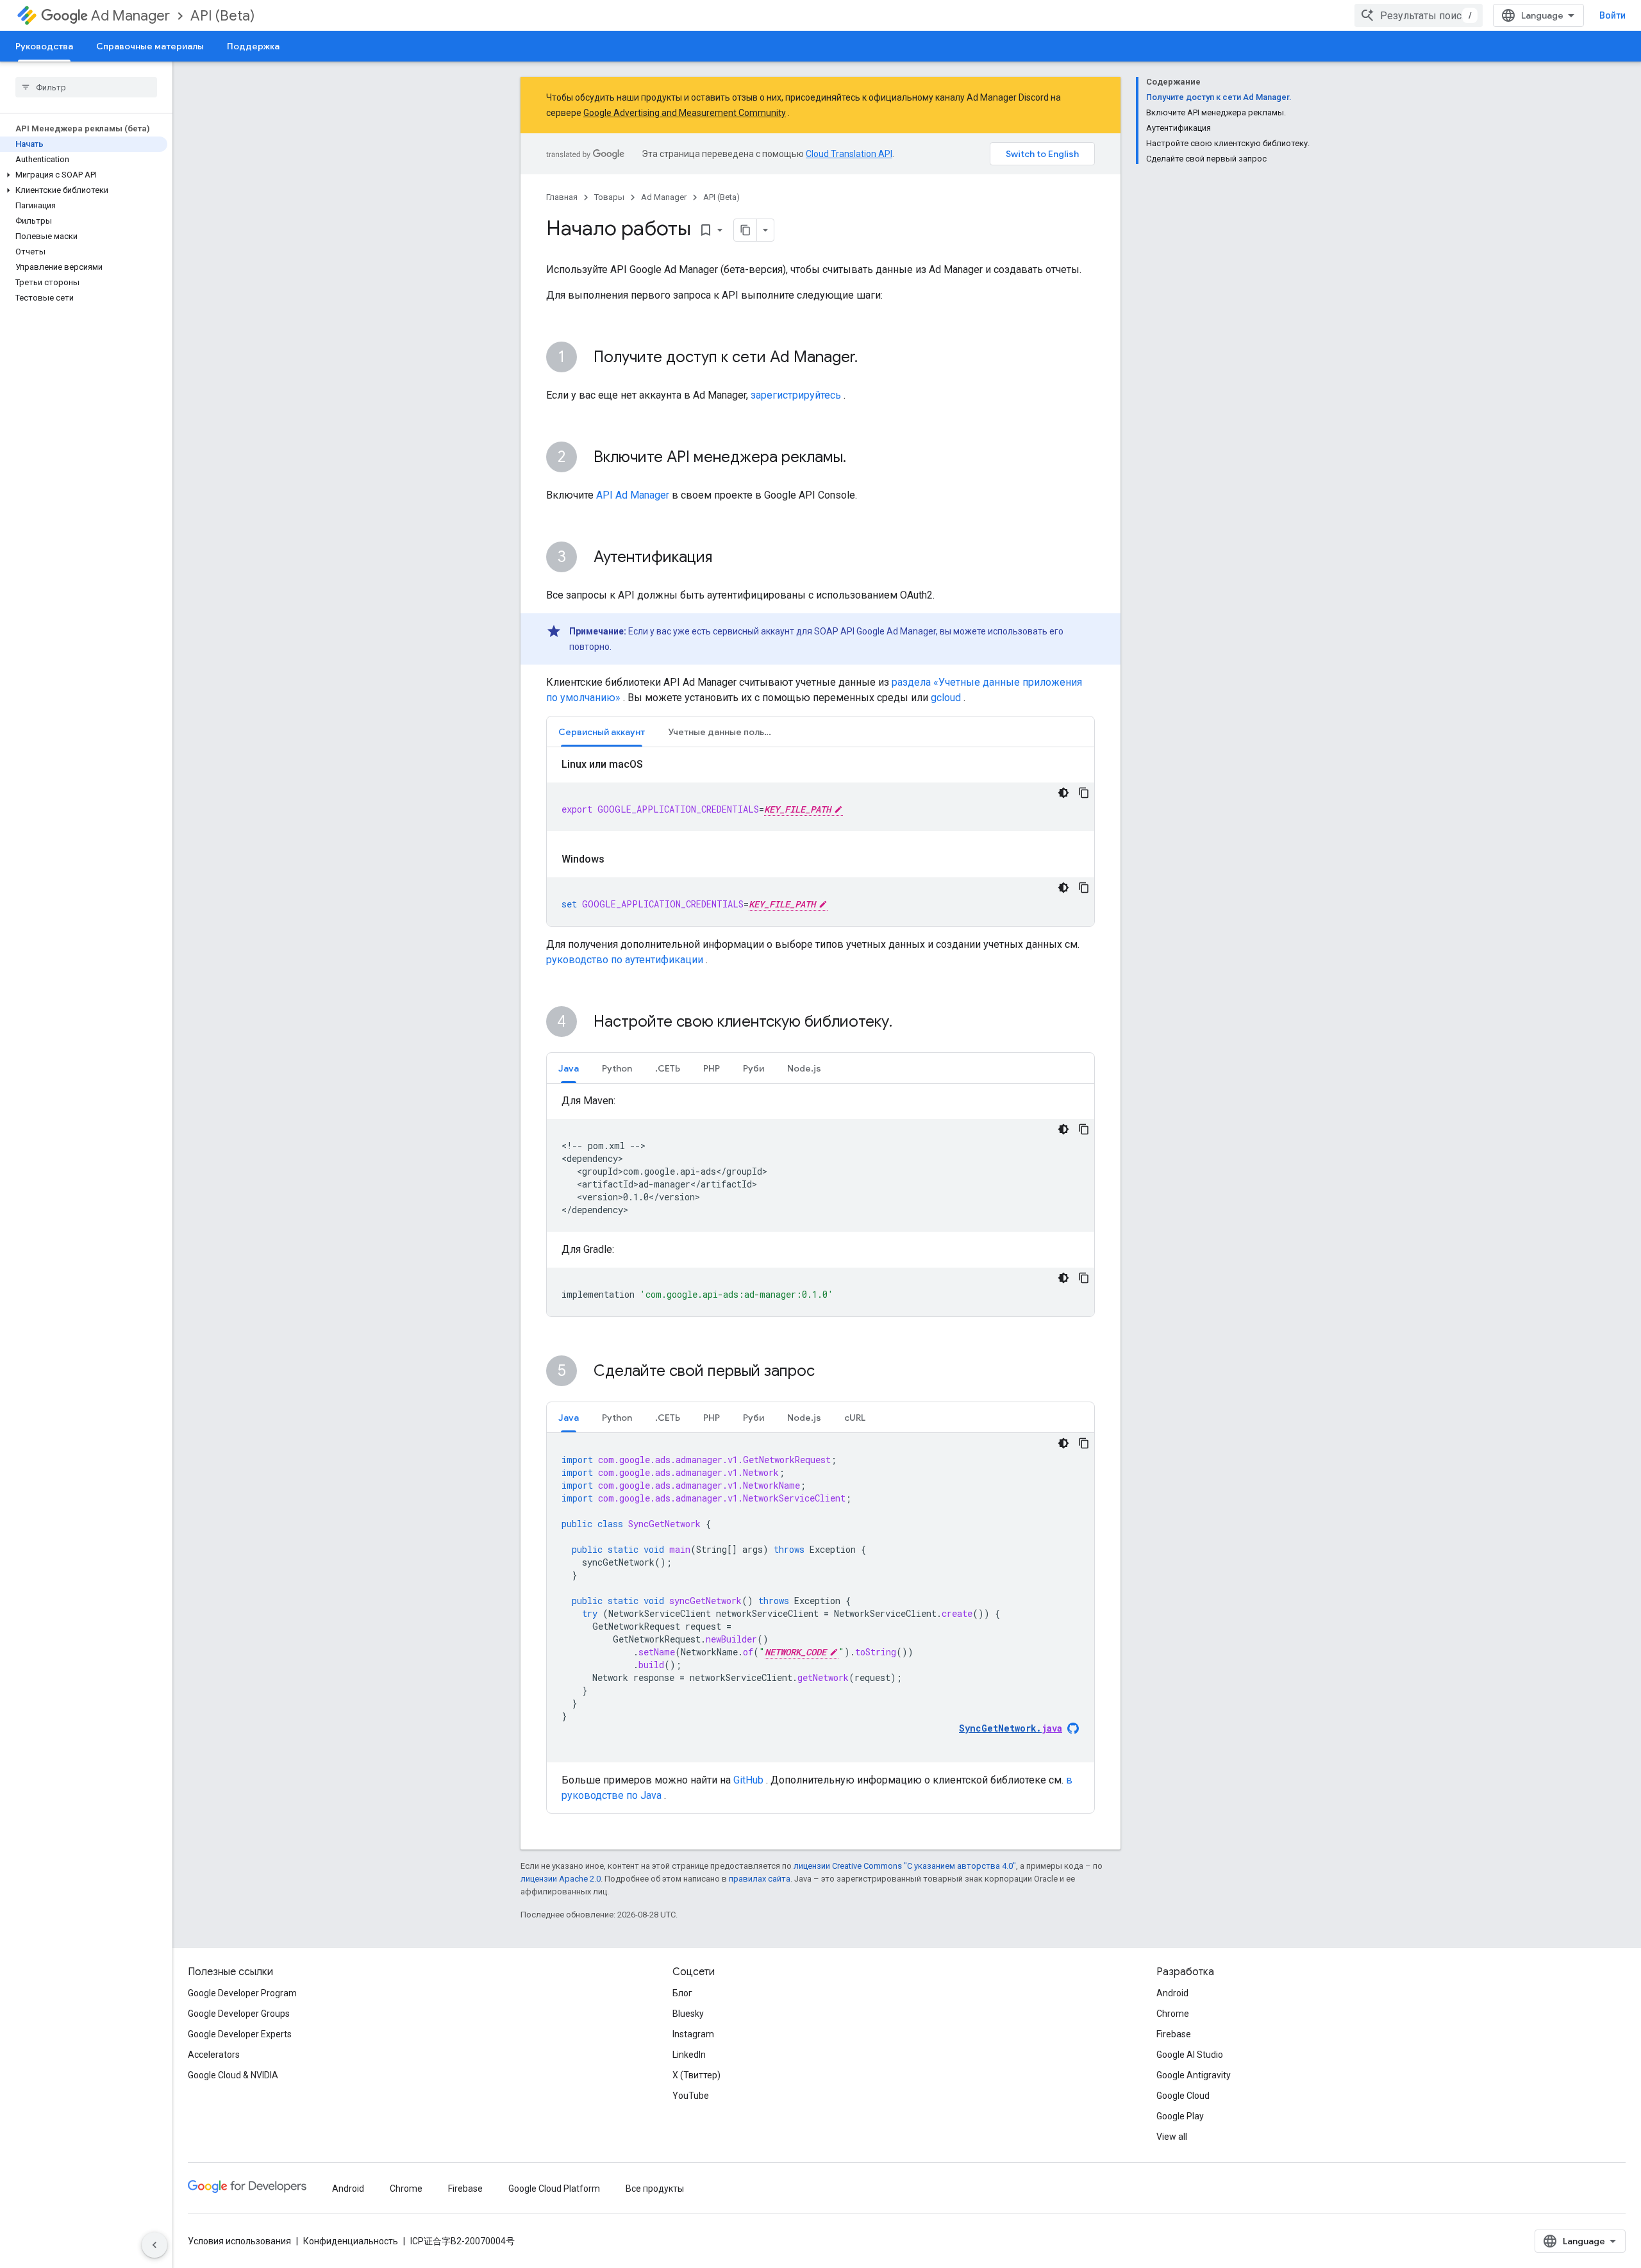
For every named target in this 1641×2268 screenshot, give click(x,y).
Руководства (44, 46)
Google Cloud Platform (554, 2189)
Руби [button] (754, 1068)
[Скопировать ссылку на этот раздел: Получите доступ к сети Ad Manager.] (870, 358)
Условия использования (239, 2241)
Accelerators (214, 2055)
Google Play (1180, 2116)
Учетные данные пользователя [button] (726, 732)
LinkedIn (689, 2055)
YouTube (691, 2096)
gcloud (946, 698)
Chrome (1173, 2014)
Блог (682, 1993)
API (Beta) (222, 16)
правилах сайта (760, 1879)
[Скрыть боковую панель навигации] (154, 2245)
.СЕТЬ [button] (668, 1068)
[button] (84, 175)
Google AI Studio (1190, 2055)
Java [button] (569, 1068)
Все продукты (655, 2189)
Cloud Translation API (849, 154)
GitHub (748, 1780)
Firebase (1174, 2034)
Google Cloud (1183, 2096)
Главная (562, 197)
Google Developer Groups (239, 2014)
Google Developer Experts (240, 2034)
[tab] (602, 732)
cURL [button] (855, 1418)
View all (1172, 2137)
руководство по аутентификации (625, 960)
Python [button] (617, 1068)
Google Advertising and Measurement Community (685, 113)
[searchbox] (86, 87)
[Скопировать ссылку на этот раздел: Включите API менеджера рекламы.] (859, 458)
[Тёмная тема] (1063, 793)
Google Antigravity (1194, 2075)
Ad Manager (130, 16)
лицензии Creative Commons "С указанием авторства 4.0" (905, 1866)
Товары (609, 197)
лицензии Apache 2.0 (561, 1879)
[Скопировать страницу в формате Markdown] (746, 230)
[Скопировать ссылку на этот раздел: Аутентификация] (725, 558)
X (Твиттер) (696, 2075)
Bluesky (688, 2014)
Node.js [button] (804, 1068)
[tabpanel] (820, 841)
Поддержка (253, 46)
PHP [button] (712, 1068)
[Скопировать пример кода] (1084, 793)
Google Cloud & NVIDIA (233, 2075)
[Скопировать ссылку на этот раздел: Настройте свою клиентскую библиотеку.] (909, 1023)
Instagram (693, 2034)
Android (1172, 1993)
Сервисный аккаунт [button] (602, 732)
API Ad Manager (633, 495)
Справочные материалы (150, 46)
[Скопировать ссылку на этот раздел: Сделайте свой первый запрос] (831, 1372)
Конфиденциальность (351, 2241)
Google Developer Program (242, 1993)
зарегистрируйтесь (796, 395)
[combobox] (1419, 15)
